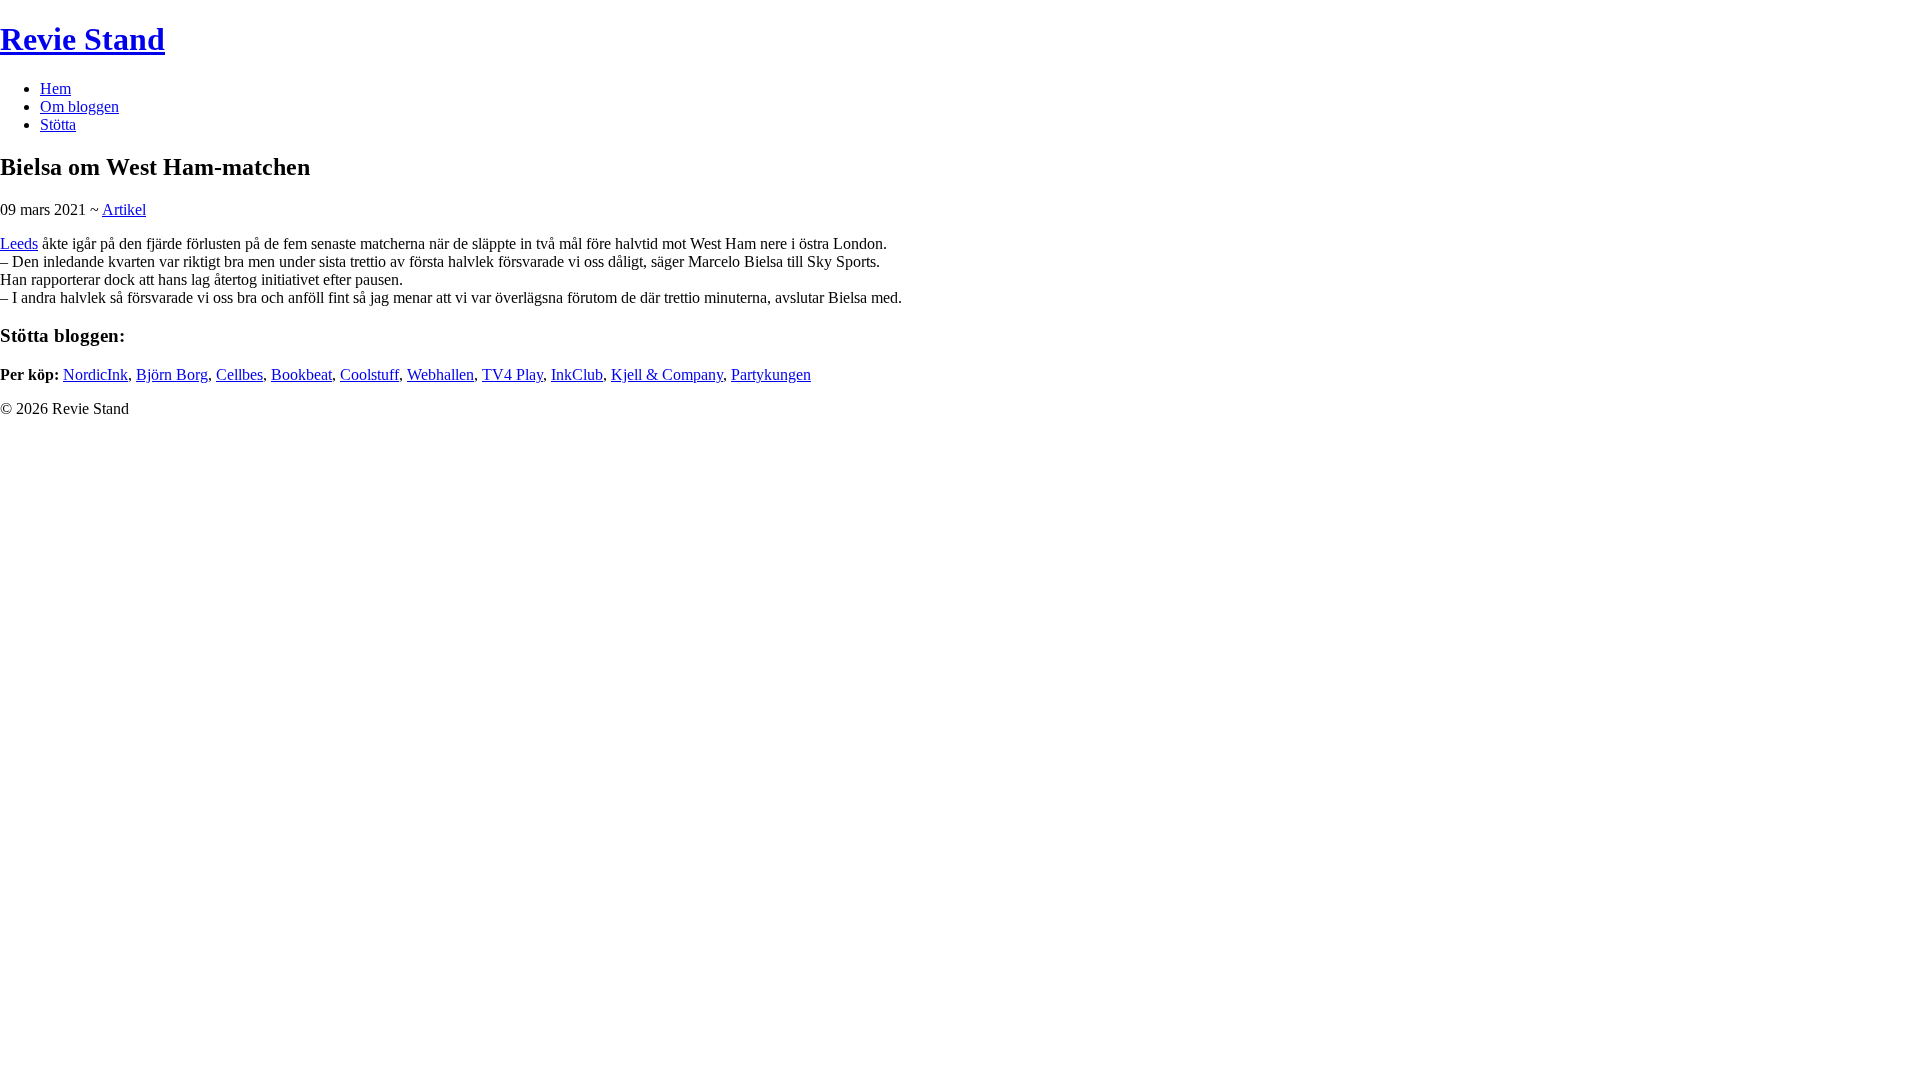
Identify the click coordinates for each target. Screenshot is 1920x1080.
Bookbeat (301, 374)
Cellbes (239, 374)
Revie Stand (82, 39)
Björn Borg (172, 374)
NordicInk (95, 374)
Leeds (19, 243)
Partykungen (771, 374)
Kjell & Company (667, 374)
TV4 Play (512, 374)
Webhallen (440, 374)
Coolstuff (369, 374)
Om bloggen (79, 106)
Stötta (58, 124)
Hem (55, 88)
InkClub (577, 374)
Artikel (124, 209)
